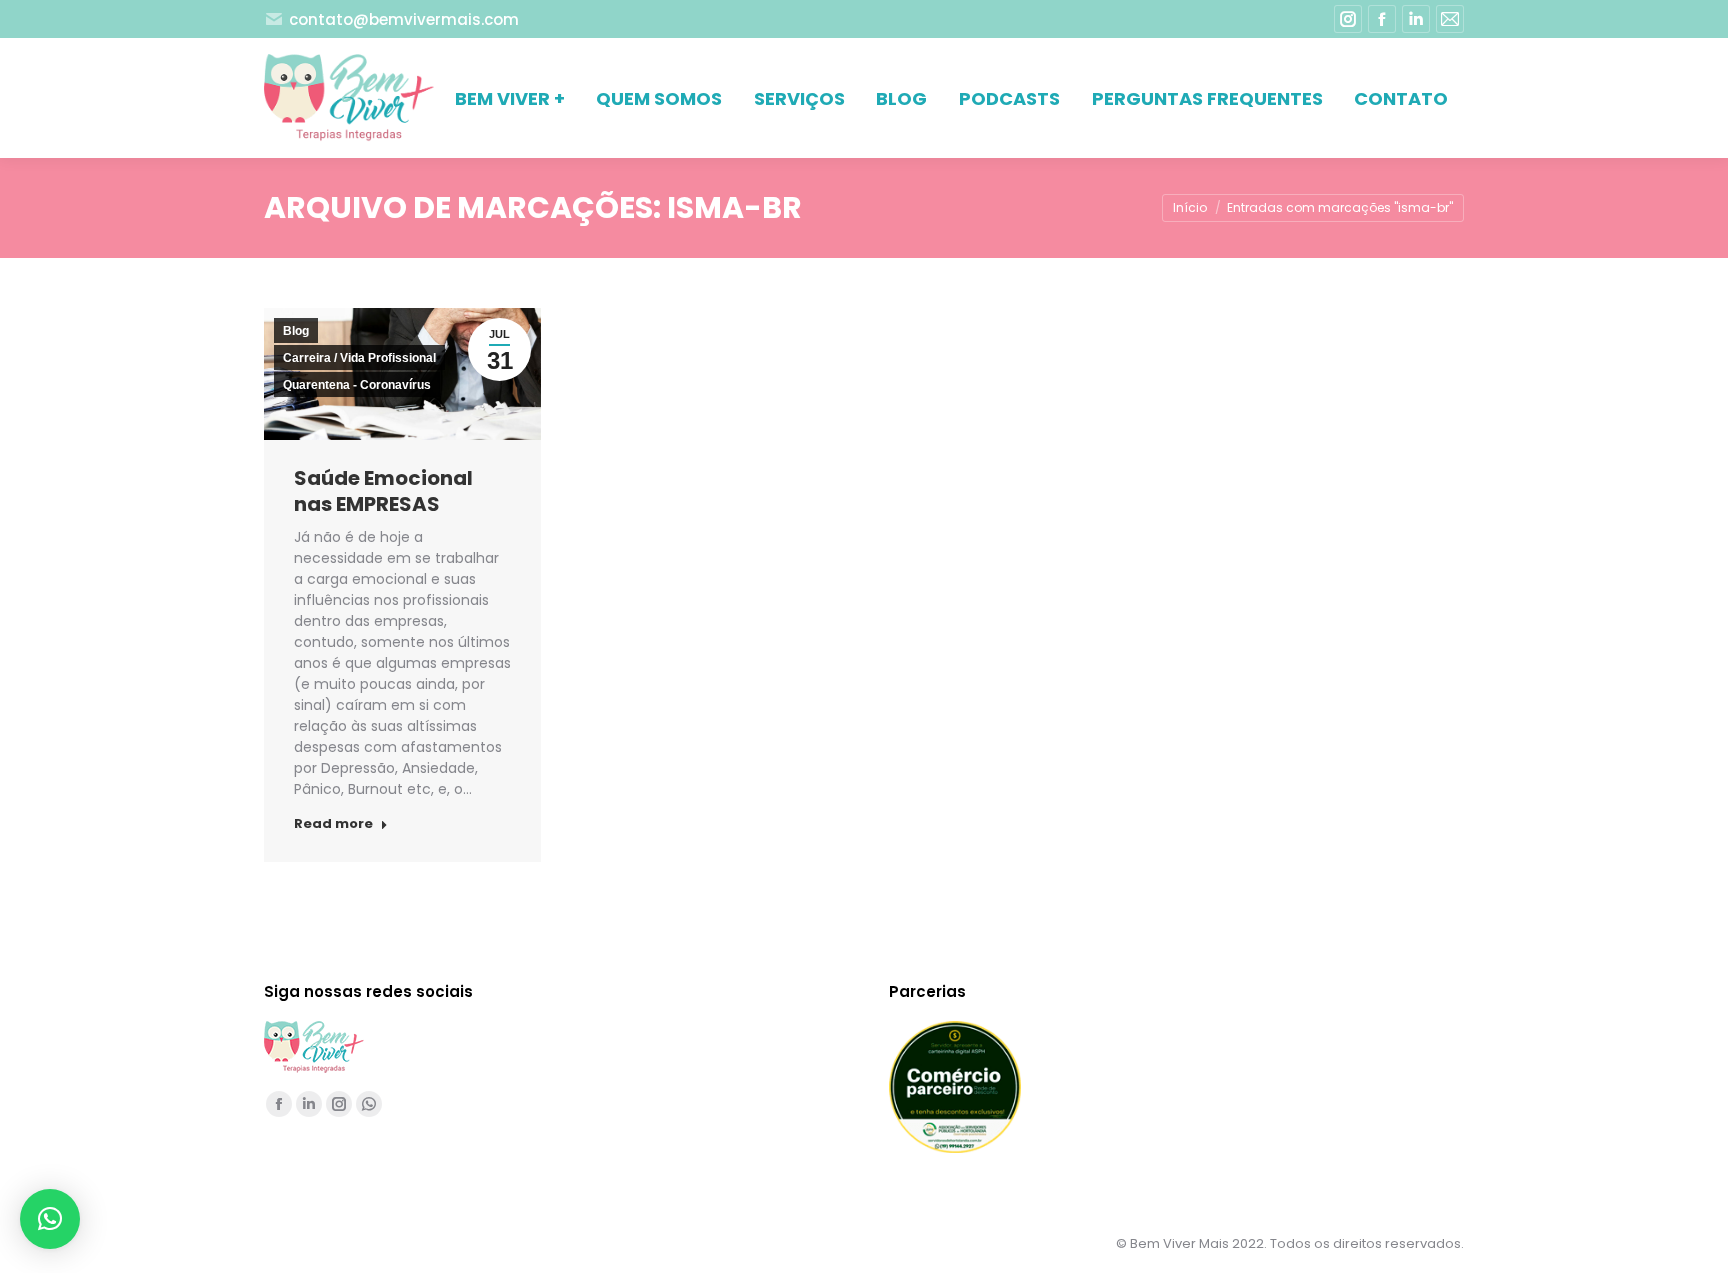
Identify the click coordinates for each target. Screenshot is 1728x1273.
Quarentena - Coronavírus (357, 385)
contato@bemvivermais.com (404, 19)
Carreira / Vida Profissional (359, 358)
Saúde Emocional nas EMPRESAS (383, 491)
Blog (296, 331)
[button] (50, 1219)
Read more (333, 824)
